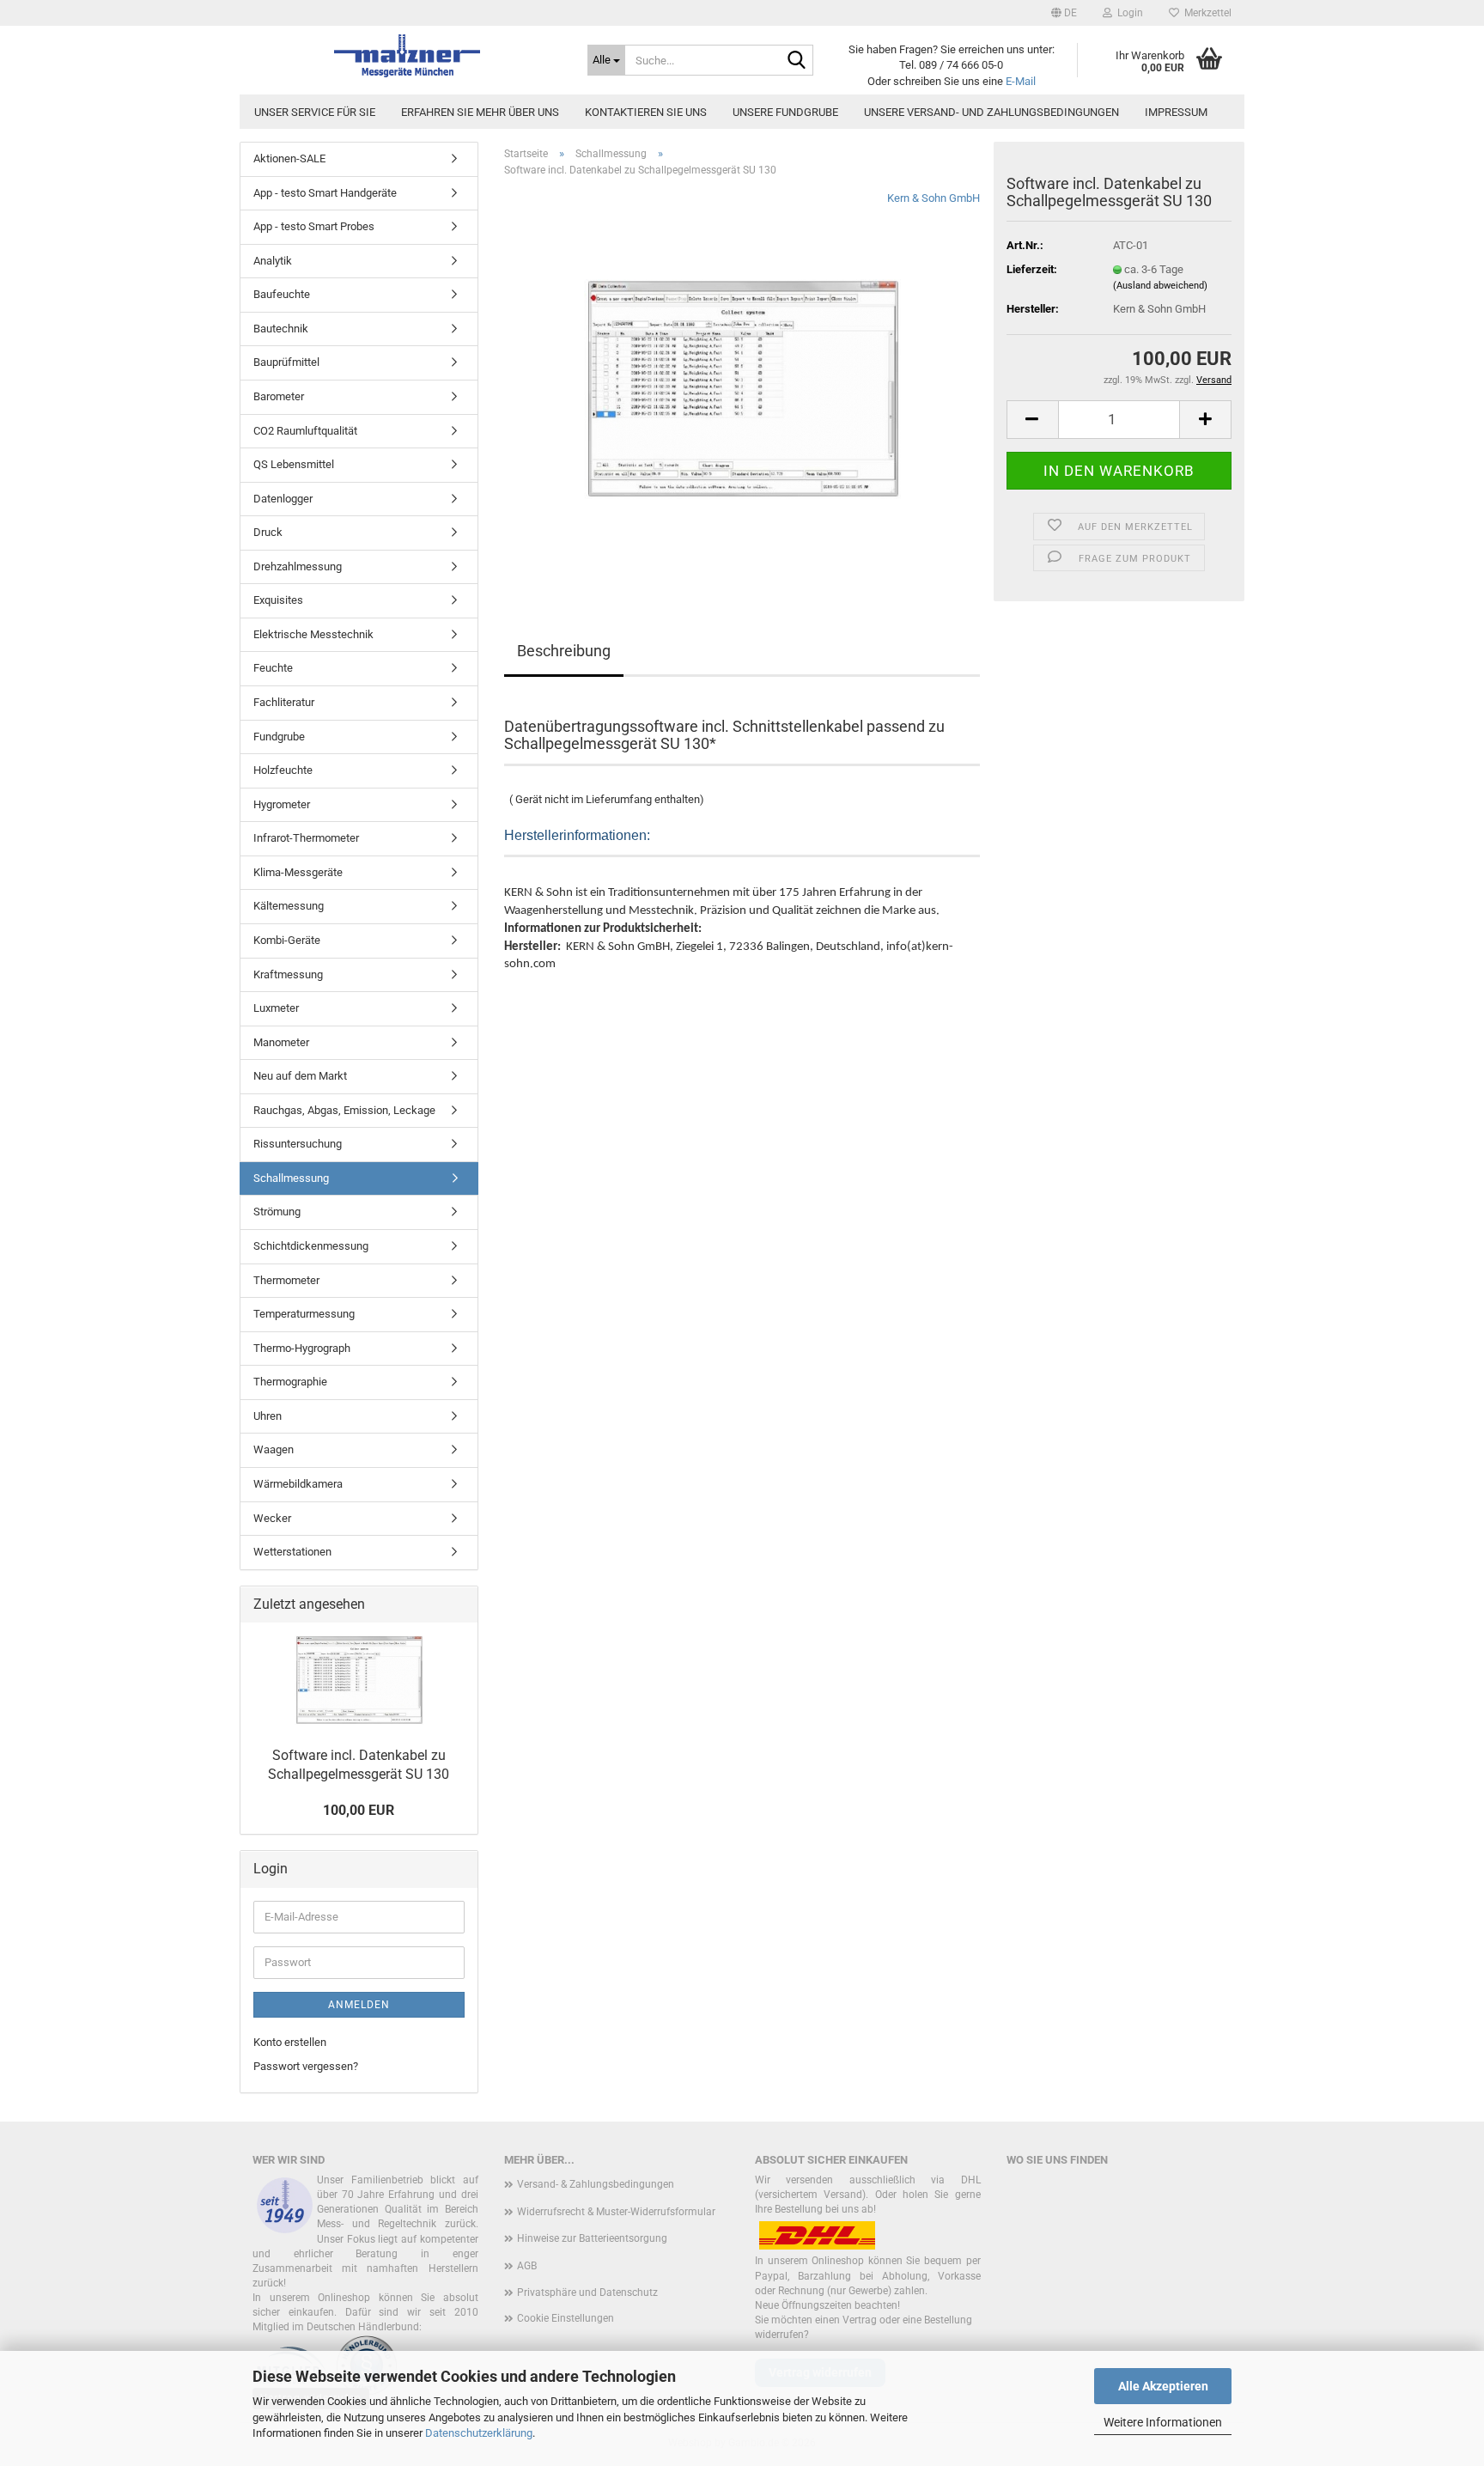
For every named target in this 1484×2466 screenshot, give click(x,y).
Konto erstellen (290, 2042)
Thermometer (286, 1280)
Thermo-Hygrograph (302, 1348)
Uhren (268, 1416)
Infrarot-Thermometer (306, 838)
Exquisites (278, 600)
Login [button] (1128, 13)
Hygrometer (282, 804)
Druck (268, 532)
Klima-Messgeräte (298, 872)
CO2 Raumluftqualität (305, 431)
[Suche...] (797, 61)
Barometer (279, 396)
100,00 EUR (359, 1810)
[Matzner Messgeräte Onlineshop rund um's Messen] (407, 56)
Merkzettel (1205, 13)
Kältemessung (289, 906)
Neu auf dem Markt (300, 1076)
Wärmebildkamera (298, 1484)
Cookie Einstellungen (566, 2318)
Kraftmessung (288, 974)
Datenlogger (283, 499)
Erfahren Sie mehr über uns (480, 112)
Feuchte (273, 668)
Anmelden (359, 2005)
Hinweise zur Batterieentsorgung (592, 2238)
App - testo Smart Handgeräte (325, 193)
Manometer (281, 1042)
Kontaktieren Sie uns (646, 112)
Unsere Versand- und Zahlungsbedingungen (991, 112)
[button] (1064, 13)
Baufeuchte (282, 294)
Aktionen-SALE (289, 158)
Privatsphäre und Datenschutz (587, 2292)
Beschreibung (564, 651)
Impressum (1176, 112)
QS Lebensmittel (294, 464)
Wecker (272, 1518)
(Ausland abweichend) (1160, 286)
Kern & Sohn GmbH (934, 198)
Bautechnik (281, 329)
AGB (527, 2266)
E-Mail (1021, 81)
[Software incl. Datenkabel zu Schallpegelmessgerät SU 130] (742, 384)
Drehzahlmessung (298, 566)
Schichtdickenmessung (311, 1246)
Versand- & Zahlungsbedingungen (596, 2184)
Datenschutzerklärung (479, 2433)
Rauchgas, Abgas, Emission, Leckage (344, 1110)
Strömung (277, 1212)
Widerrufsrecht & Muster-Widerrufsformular (616, 2212)
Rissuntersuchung (298, 1144)
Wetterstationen (292, 1552)
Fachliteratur (284, 702)
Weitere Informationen (1163, 2422)
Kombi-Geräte (287, 940)
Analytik (273, 261)
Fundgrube (279, 737)
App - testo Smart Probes (314, 226)
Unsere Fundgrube (785, 112)
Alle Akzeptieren (1163, 2386)
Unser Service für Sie (315, 112)
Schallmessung (291, 1178)
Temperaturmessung (304, 1314)
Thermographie (290, 1382)
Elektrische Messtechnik (313, 634)
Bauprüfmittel (286, 362)
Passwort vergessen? (306, 2066)
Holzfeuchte (283, 770)
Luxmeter (276, 1008)
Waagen (274, 1449)
